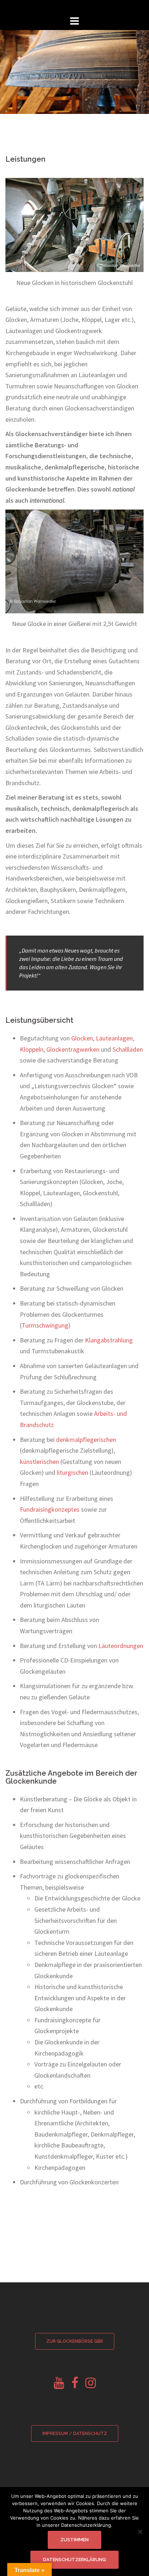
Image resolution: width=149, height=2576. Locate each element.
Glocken (82, 1038)
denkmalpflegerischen (86, 1440)
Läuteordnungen (121, 1646)
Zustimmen (74, 2540)
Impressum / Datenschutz (75, 2434)
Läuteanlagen (114, 1038)
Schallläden (128, 1049)
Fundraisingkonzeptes (50, 1509)
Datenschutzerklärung (74, 2560)
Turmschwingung (45, 1325)
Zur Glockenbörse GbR (75, 2341)
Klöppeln (32, 1049)
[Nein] (140, 2532)
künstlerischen (39, 1462)
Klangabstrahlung (109, 1340)
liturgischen (73, 1472)
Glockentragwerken (73, 1049)
